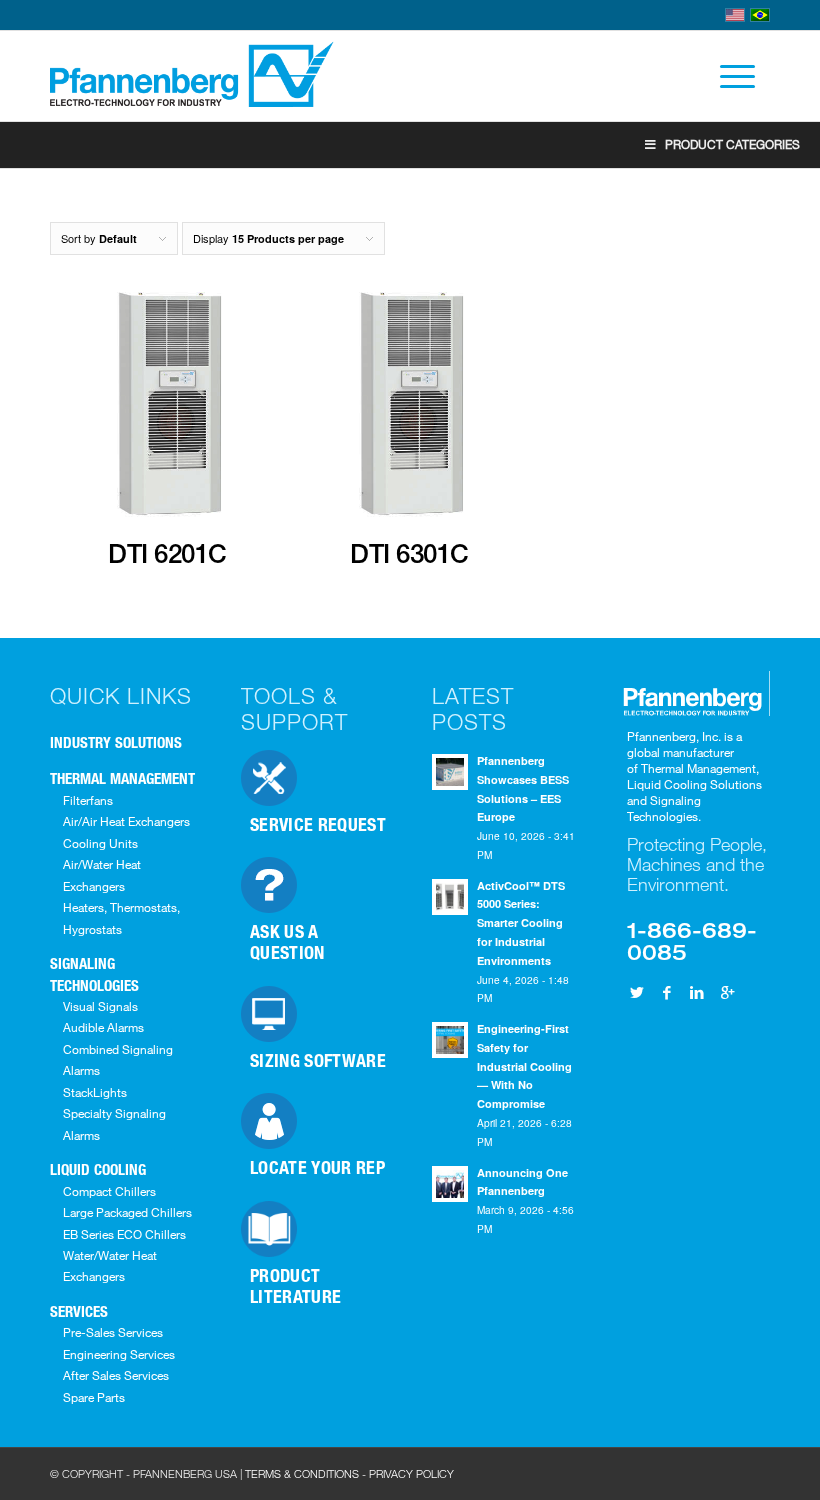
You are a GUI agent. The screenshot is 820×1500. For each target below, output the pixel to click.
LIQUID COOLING (98, 1169)
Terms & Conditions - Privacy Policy (349, 1473)
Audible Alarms (103, 1027)
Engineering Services (119, 1354)
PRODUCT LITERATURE (296, 1285)
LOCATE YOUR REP (317, 1167)
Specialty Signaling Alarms (114, 1123)
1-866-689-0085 (692, 940)
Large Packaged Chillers (127, 1212)
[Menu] (727, 76)
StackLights (95, 1092)
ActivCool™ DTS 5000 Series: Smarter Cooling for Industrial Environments (521, 923)
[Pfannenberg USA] (193, 76)
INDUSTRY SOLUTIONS (116, 742)
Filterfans (88, 800)
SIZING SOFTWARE (318, 1060)
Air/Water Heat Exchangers (102, 874)
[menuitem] (727, 76)
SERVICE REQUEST (318, 824)
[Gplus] (727, 992)
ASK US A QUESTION (287, 941)
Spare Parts (94, 1397)
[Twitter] (637, 992)
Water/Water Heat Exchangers (110, 1265)
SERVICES (79, 1311)
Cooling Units (100, 843)
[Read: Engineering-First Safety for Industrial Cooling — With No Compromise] (450, 1040)
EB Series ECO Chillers (124, 1234)
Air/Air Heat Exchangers (126, 821)
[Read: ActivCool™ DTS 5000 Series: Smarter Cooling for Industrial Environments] (450, 897)
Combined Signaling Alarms (118, 1059)
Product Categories (732, 144)
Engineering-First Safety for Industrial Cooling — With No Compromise (524, 1066)
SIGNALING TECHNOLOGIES (94, 973)
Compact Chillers (109, 1191)
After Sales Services (116, 1375)
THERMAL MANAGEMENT (122, 778)
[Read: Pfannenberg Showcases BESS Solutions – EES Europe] (450, 772)
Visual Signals (100, 1006)
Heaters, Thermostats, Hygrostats (121, 917)
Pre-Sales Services (113, 1332)
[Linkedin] (697, 992)
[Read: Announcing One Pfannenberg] (450, 1184)
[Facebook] (667, 992)
